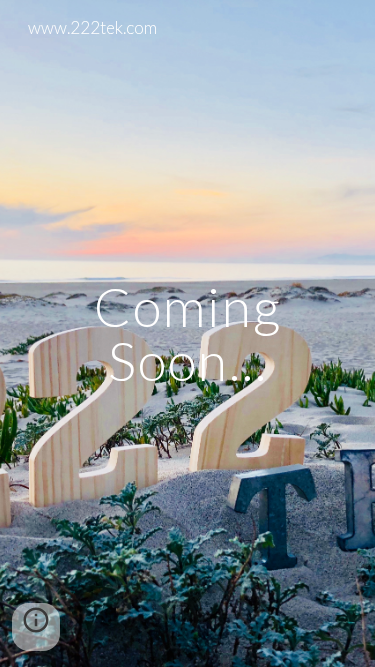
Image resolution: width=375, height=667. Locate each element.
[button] (36, 627)
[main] (188, 333)
